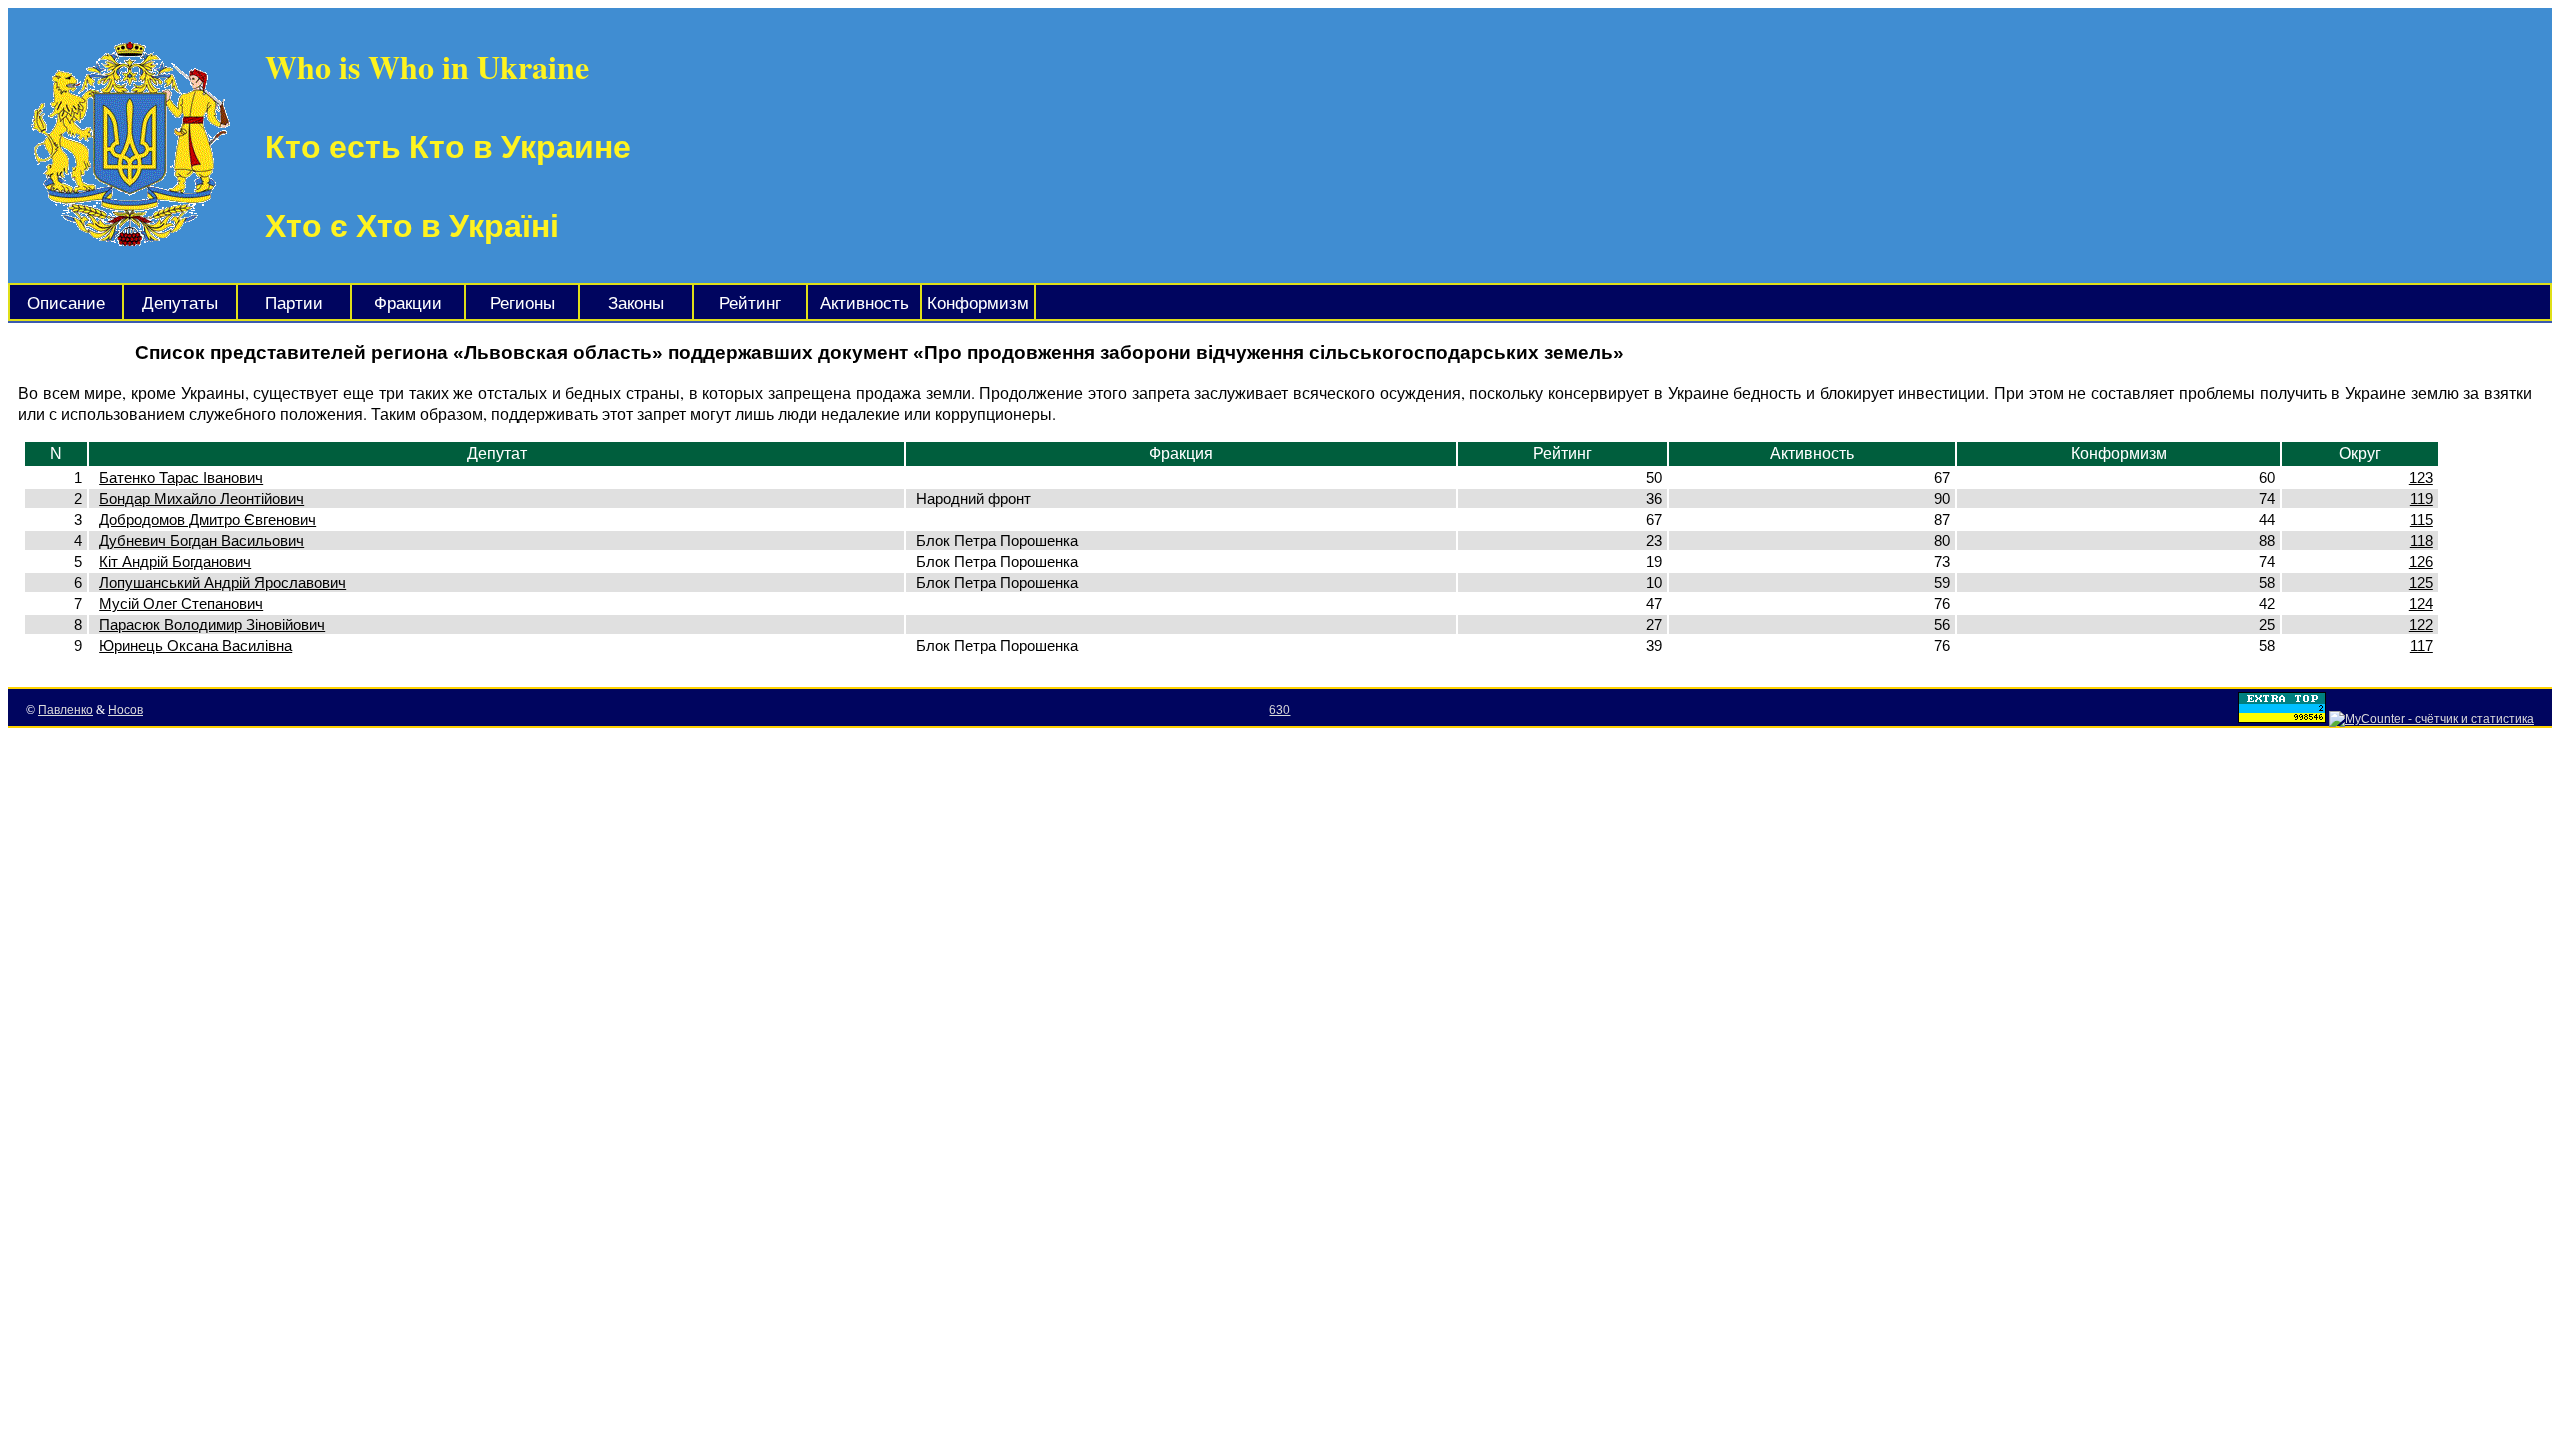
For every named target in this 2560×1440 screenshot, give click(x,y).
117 (2421, 645)
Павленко (65, 710)
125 (2421, 582)
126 (2421, 561)
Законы (636, 303)
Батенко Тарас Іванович (181, 477)
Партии (294, 303)
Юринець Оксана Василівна (195, 645)
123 (2421, 477)
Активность (864, 303)
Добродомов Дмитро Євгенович (207, 519)
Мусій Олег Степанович (181, 603)
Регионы (522, 303)
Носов (125, 710)
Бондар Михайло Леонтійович (201, 498)
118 (2421, 540)
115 (2421, 519)
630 (1279, 710)
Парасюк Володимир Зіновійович (212, 624)
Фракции (408, 303)
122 (2421, 624)
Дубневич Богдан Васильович (201, 540)
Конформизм (978, 303)
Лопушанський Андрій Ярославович (222, 582)
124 (2421, 603)
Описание (66, 303)
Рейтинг (750, 303)
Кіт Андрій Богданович (175, 561)
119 (2421, 498)
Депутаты (180, 303)
